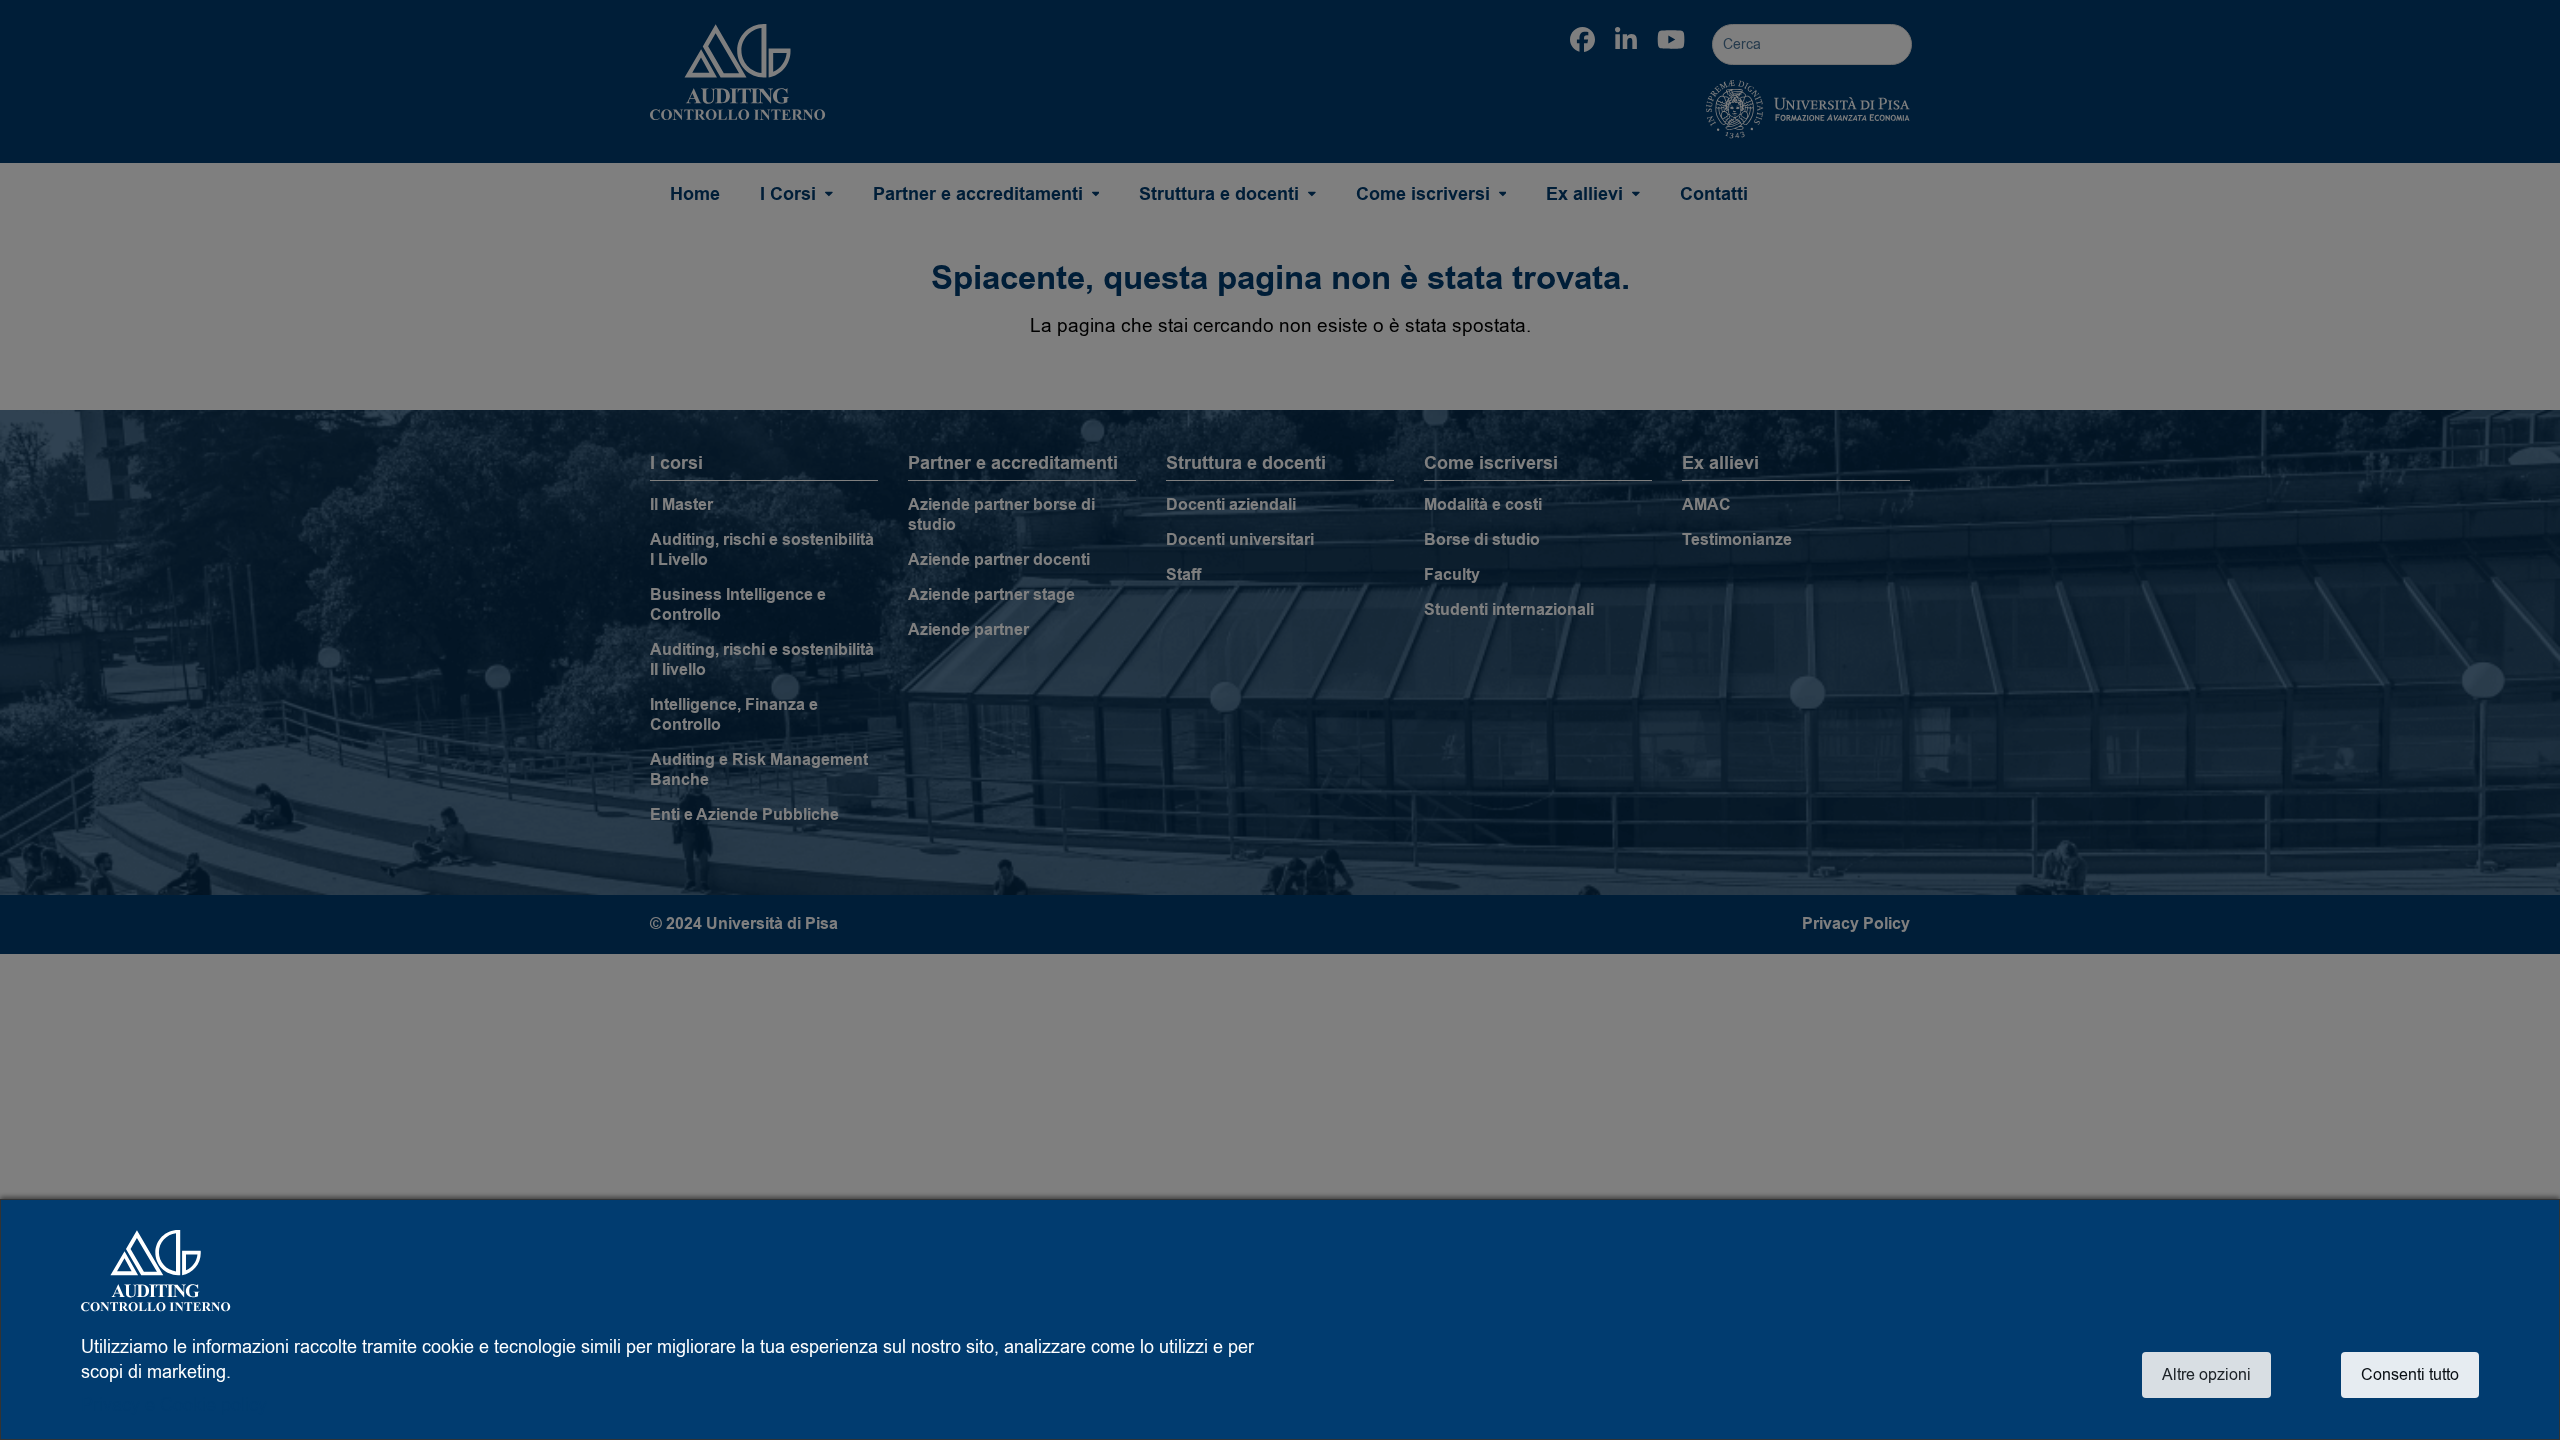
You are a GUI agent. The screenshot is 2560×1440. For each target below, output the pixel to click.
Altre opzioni (2206, 1375)
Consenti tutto (2410, 1375)
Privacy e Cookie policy (174, 1405)
